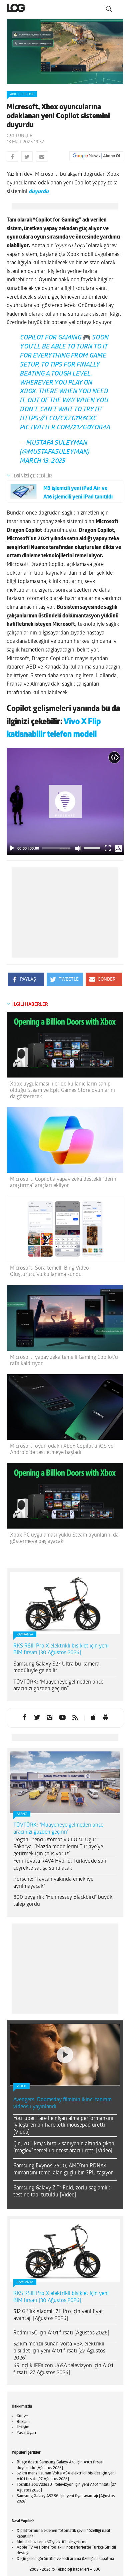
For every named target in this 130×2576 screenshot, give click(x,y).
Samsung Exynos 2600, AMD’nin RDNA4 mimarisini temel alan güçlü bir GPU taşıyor (63, 2175)
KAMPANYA (25, 1640)
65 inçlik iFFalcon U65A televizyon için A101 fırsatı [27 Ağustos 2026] (63, 2375)
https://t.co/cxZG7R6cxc (58, 424)
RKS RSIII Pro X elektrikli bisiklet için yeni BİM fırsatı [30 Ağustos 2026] (61, 1655)
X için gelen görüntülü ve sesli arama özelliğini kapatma (65, 2564)
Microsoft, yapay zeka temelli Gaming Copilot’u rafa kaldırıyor (64, 1366)
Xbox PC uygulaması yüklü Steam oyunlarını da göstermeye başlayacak (64, 1544)
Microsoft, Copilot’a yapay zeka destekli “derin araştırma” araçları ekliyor (63, 1188)
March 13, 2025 (43, 467)
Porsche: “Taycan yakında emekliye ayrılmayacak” (53, 1888)
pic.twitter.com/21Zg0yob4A (65, 433)
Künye (22, 2422)
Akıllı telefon (22, 94)
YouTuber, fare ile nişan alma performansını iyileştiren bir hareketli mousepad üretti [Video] (63, 2131)
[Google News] (96, 156)
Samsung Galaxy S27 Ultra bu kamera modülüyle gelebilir (56, 1673)
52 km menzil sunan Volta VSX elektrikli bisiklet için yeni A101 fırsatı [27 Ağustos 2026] (59, 2356)
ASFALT (22, 1819)
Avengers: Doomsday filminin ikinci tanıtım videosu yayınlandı (62, 2109)
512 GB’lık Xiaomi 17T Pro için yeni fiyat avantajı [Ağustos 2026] (58, 2321)
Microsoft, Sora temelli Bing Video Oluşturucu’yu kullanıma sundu (49, 1277)
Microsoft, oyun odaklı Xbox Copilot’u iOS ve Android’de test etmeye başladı (62, 1455)
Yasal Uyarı (26, 2438)
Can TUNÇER (20, 136)
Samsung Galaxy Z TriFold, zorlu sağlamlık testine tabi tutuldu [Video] (62, 2197)
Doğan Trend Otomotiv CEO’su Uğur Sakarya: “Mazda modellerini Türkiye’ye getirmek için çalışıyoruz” (58, 1852)
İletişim (23, 2433)
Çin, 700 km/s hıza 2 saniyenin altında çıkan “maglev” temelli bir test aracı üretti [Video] (64, 2153)
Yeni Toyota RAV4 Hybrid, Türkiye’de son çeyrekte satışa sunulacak (60, 1870)
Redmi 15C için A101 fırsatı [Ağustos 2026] (61, 2338)
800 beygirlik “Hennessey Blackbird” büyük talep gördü (63, 1906)
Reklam (23, 2427)
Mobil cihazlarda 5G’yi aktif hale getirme (52, 2548)
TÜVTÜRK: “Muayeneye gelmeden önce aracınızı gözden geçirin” (58, 1691)
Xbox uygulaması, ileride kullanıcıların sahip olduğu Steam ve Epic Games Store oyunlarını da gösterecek (62, 1096)
